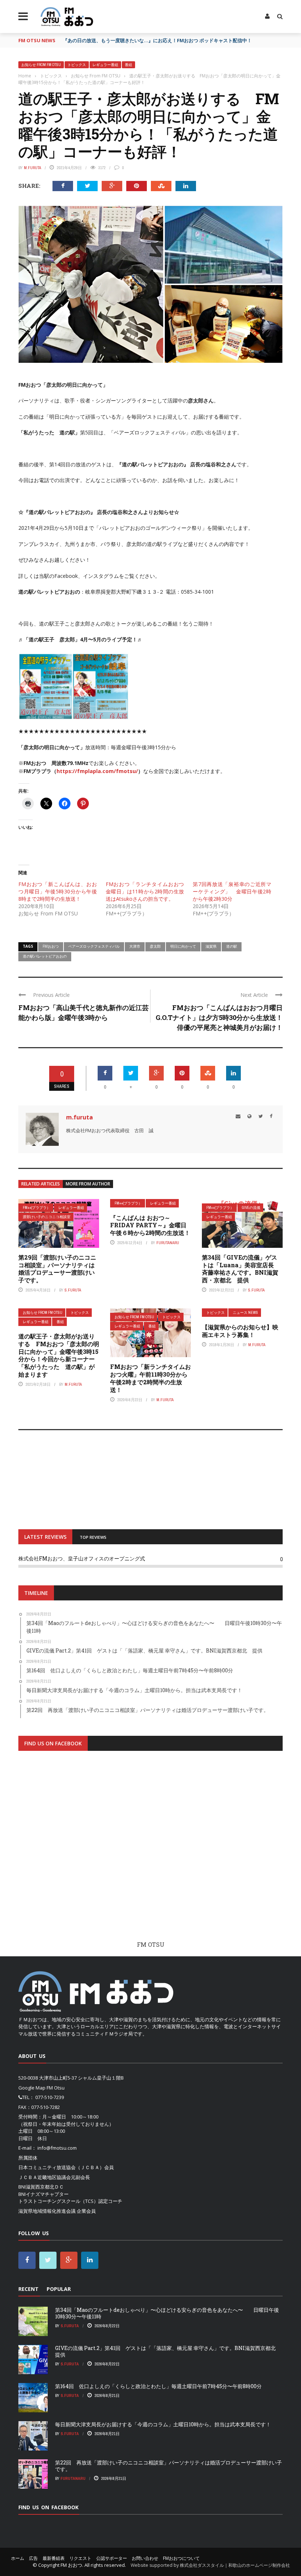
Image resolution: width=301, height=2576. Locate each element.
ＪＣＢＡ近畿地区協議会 (45, 2177)
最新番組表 (54, 2558)
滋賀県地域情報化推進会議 (47, 2211)
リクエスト (80, 2558)
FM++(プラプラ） (37, 1208)
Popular (59, 2289)
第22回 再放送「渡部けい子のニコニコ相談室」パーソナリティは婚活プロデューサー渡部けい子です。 (168, 2466)
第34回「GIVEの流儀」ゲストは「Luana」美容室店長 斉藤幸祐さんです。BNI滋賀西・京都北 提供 (241, 1269)
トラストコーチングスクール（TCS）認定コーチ (70, 2201)
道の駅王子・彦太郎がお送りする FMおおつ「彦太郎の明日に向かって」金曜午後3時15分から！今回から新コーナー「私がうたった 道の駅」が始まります (59, 1355)
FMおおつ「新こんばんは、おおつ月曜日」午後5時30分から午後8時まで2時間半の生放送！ (58, 891)
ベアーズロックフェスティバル (94, 946)
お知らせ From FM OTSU (41, 65)
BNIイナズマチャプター (43, 2194)
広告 (33, 2558)
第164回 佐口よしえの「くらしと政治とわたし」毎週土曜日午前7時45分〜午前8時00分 (158, 2386)
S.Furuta (73, 1290)
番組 (128, 65)
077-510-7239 (50, 2097)
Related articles (41, 1184)
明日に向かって (183, 946)
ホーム (18, 2558)
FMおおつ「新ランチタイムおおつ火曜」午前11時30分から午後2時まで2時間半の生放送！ (150, 1378)
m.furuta (32, 168)
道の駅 (232, 946)
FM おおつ (71, 2565)
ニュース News (245, 1313)
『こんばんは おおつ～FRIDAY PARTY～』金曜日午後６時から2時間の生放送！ (150, 1225)
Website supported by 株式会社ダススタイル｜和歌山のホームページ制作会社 (210, 2565)
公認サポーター (112, 2558)
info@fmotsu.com (57, 2148)
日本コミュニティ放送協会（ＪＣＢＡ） (61, 2167)
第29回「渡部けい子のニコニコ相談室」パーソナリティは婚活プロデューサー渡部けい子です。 (57, 1269)
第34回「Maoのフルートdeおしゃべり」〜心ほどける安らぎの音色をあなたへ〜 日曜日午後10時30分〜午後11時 (167, 2313)
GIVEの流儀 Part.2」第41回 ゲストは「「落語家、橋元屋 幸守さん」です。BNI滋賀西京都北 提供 (168, 2351)
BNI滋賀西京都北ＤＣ (41, 2187)
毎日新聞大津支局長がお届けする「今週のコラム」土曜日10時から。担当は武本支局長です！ (163, 2424)
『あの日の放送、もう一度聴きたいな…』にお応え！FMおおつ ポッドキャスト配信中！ (157, 40)
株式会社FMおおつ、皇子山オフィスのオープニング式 (82, 1558)
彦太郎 (155, 946)
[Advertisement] (150, 1852)
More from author (88, 1184)
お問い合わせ (145, 2558)
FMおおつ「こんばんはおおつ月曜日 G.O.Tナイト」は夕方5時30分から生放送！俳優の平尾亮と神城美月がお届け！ (222, 1017)
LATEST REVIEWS (45, 1537)
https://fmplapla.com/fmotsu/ (97, 771)
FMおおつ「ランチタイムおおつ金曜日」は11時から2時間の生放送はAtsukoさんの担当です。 (145, 891)
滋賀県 (211, 946)
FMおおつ (51, 946)
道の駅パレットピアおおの (45, 956)
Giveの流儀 (251, 1208)
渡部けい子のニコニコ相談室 (47, 1217)
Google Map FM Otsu (41, 2088)
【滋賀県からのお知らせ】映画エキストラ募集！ (240, 1331)
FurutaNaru (168, 1243)
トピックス (77, 65)
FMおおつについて (181, 2558)
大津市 (135, 946)
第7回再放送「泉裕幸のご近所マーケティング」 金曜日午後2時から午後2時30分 (232, 891)
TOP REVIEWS (93, 1537)
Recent (28, 2289)
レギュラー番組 (105, 65)
